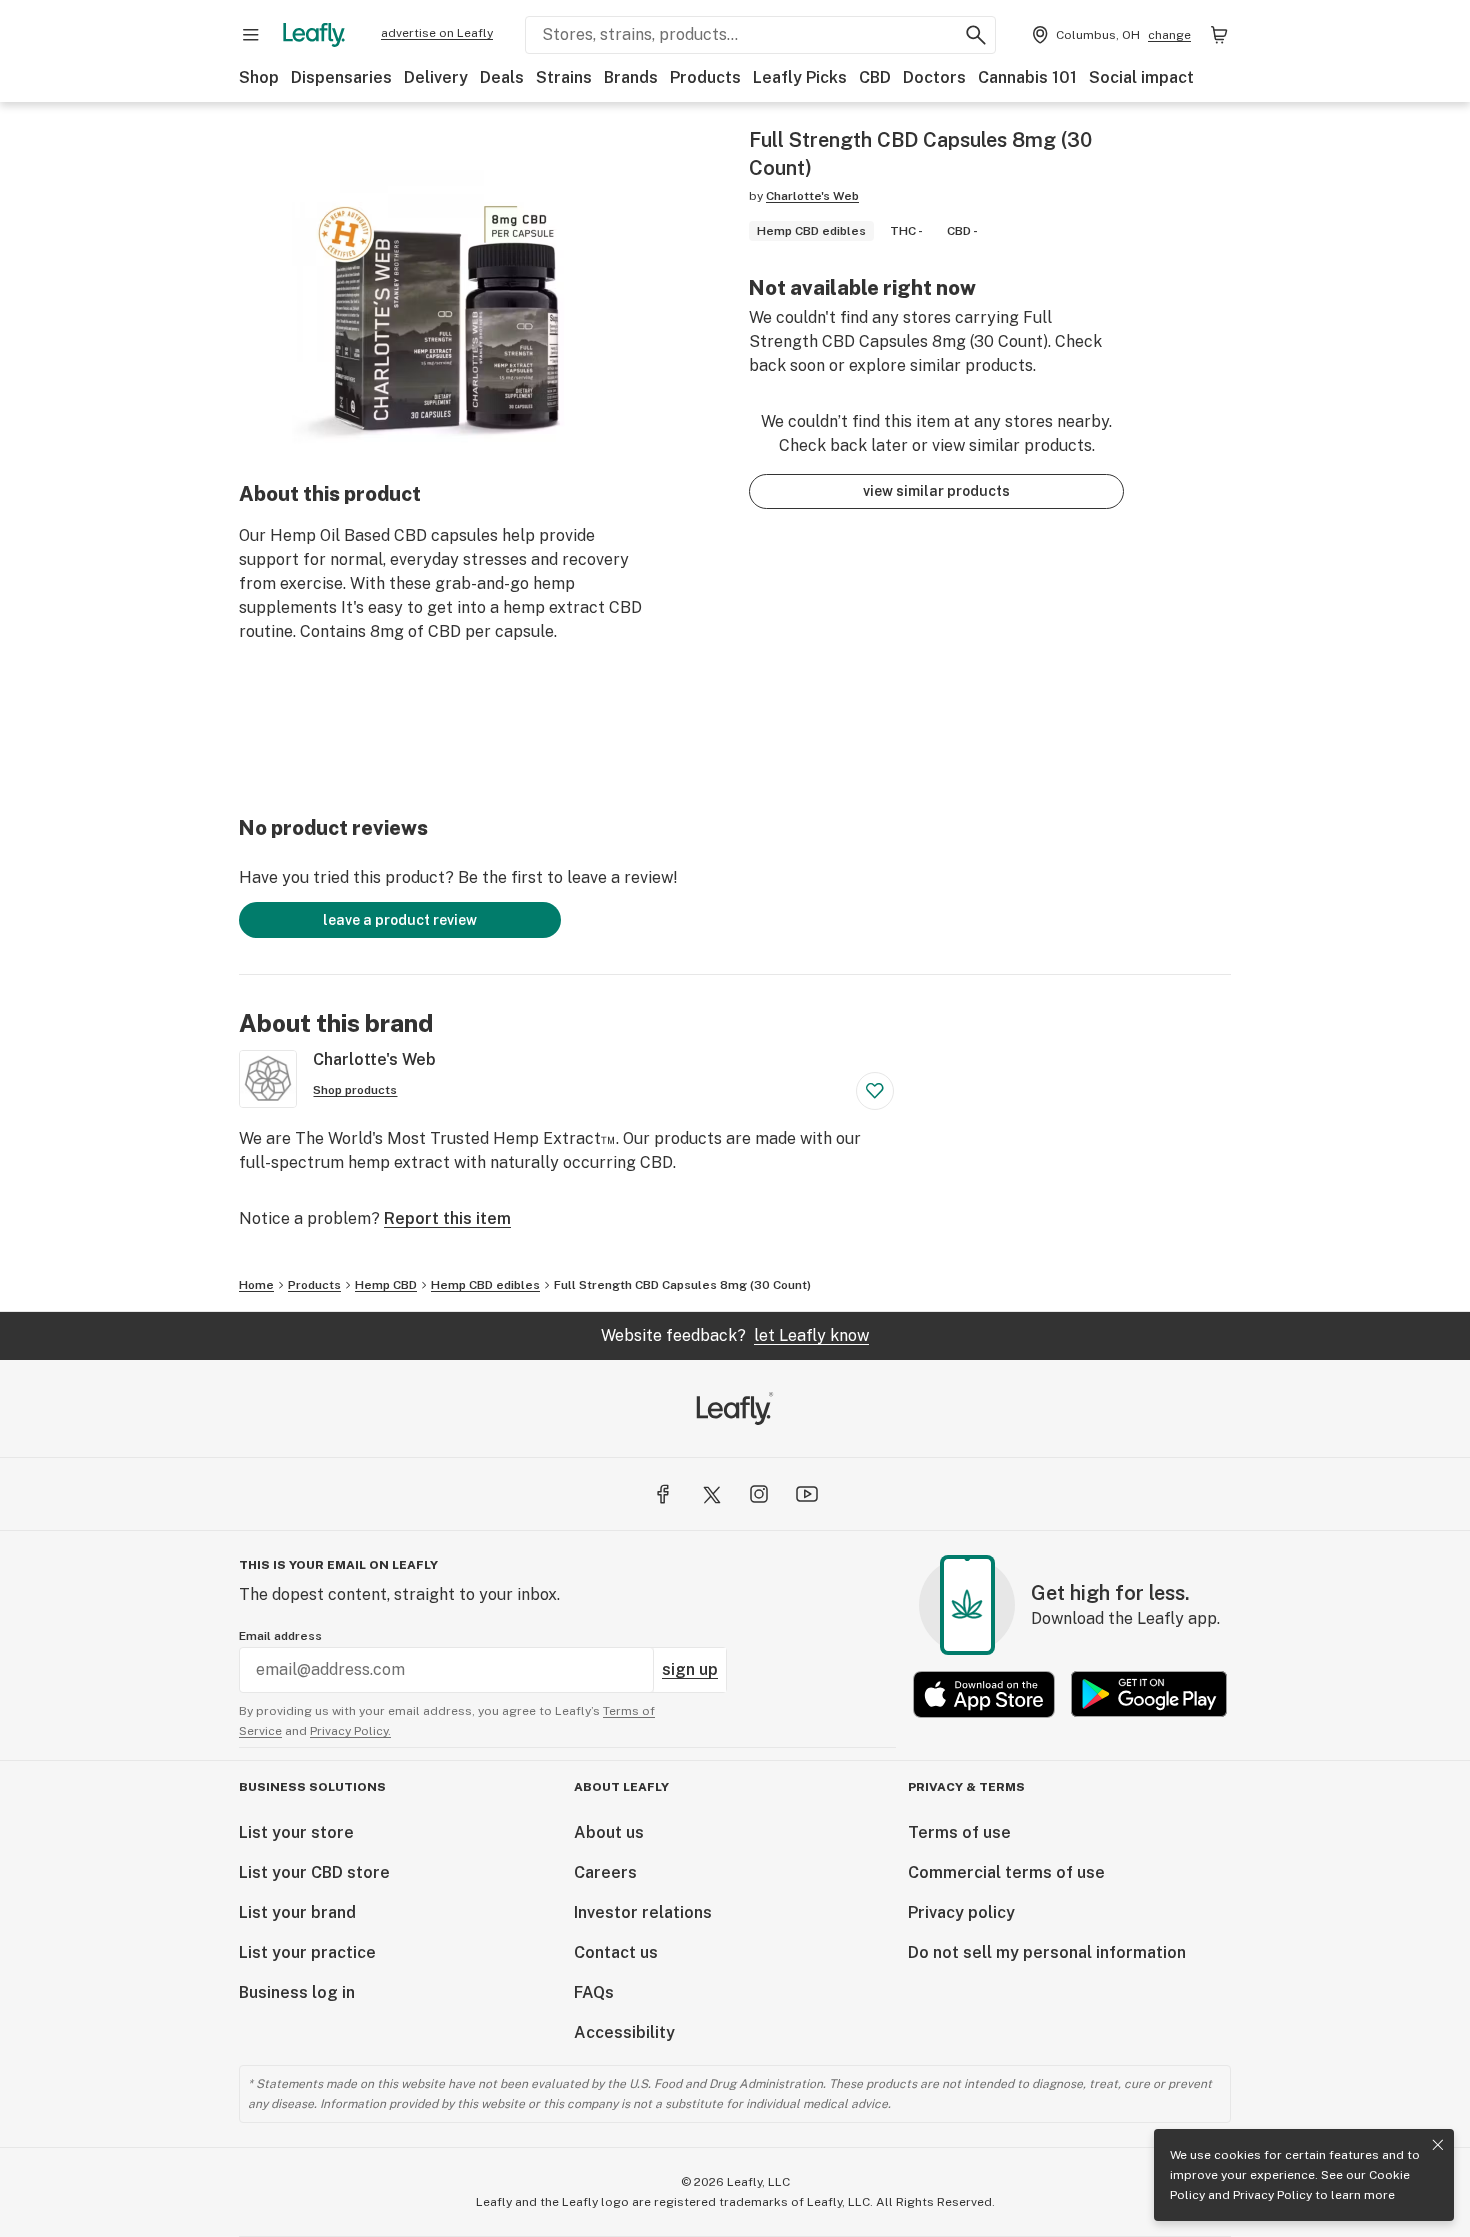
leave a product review (400, 920)
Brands (631, 77)
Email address (280, 1636)
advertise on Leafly (437, 33)
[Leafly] (314, 35)
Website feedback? (735, 1335)
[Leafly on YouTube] (807, 1494)
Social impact (1141, 77)
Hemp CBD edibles (485, 1285)
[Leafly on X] (711, 1494)
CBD (875, 77)
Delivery (436, 77)
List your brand (297, 1912)
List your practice (307, 1952)
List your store (296, 1832)
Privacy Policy (1272, 2195)
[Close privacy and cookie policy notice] (1438, 2145)
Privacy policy (961, 1912)
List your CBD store (314, 1872)
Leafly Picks (800, 77)
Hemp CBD (386, 1285)
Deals (502, 77)
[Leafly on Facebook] (663, 1494)
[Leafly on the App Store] (984, 1694)
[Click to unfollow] (875, 1091)
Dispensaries (341, 77)
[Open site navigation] (251, 35)
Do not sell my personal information (1047, 1952)
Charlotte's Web (812, 196)
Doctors (934, 77)
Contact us (616, 1952)
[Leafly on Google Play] (1149, 1694)
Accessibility (624, 2032)
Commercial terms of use (1006, 1872)
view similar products (936, 491)
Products (705, 77)
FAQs (594, 1992)
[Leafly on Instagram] (759, 1494)
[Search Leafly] (976, 35)
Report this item (447, 1218)
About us (609, 1832)
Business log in (297, 1992)
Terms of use (959, 1832)
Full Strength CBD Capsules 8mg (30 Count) (682, 1285)
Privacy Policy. (350, 1731)
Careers (605, 1872)
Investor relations (643, 1912)
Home (256, 1285)
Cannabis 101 (1027, 77)
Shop (259, 77)
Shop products (355, 1090)
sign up (690, 1669)
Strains (564, 77)
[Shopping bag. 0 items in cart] (1219, 35)
